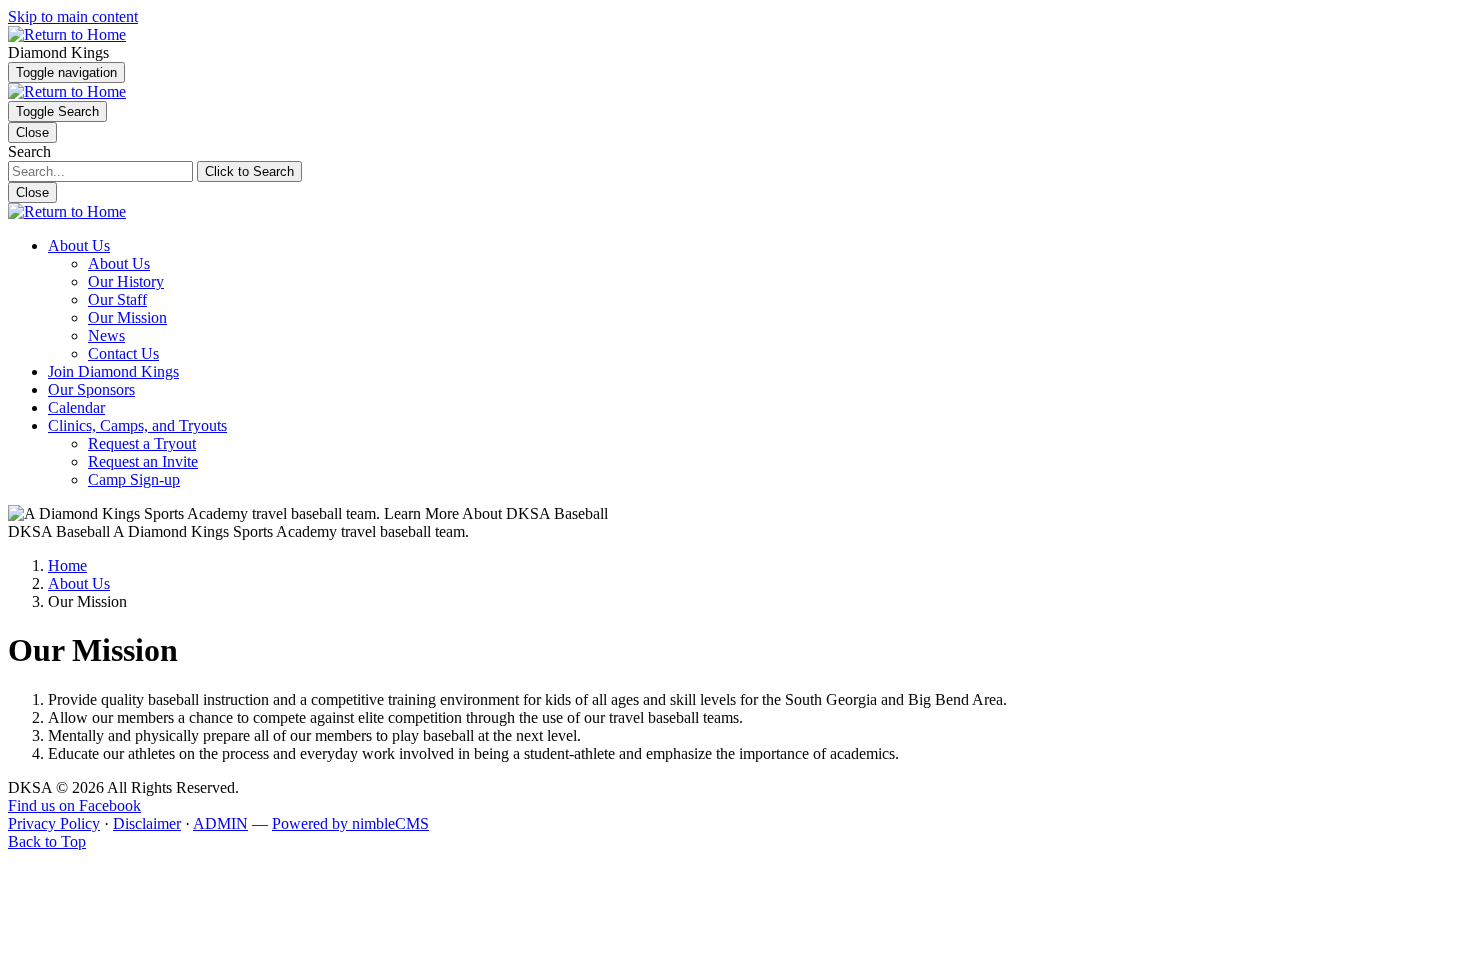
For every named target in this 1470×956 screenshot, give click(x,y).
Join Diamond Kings (113, 371)
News (106, 335)
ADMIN (220, 823)
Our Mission (127, 317)
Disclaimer (147, 823)
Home (67, 565)
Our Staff (117, 299)
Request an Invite (143, 461)
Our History (126, 281)
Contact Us (123, 353)
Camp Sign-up (134, 479)
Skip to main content (73, 16)
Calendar (76, 407)
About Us (79, 245)
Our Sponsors (91, 389)
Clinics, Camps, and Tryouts (137, 425)
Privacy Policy (54, 823)
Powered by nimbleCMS (350, 823)
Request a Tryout (142, 443)
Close (32, 192)
